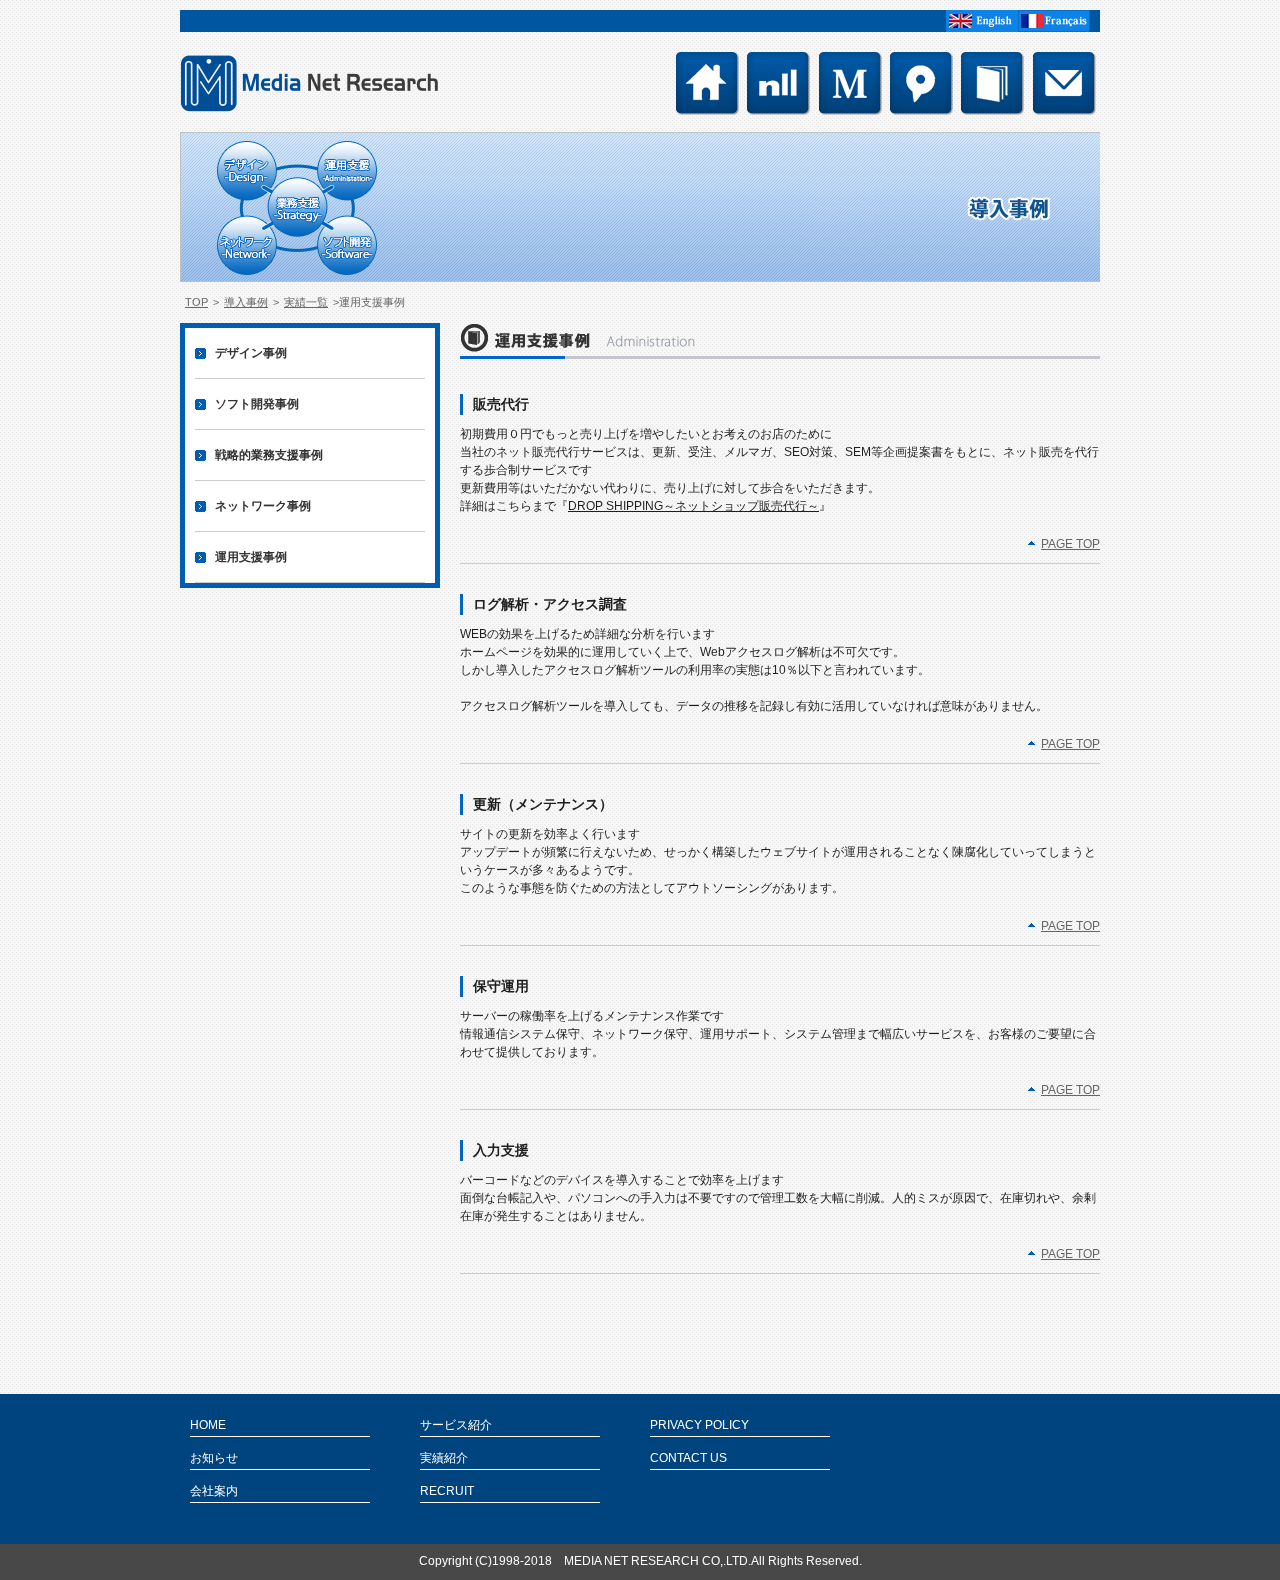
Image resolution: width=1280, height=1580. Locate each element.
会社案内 (850, 83)
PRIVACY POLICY (699, 1425)
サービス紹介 (456, 1425)
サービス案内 (921, 83)
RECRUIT (447, 1491)
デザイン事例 (251, 353)
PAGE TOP (1070, 544)
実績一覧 (992, 83)
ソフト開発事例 (257, 404)
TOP (707, 83)
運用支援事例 (251, 557)
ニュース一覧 (778, 83)
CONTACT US (688, 1458)
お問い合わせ (1064, 83)
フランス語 (1054, 21)
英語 (982, 21)
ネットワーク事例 (263, 506)
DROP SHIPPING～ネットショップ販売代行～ (693, 506)
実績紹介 (444, 1458)
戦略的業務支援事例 (269, 455)
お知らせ (214, 1458)
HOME (208, 1425)
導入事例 (246, 302)
